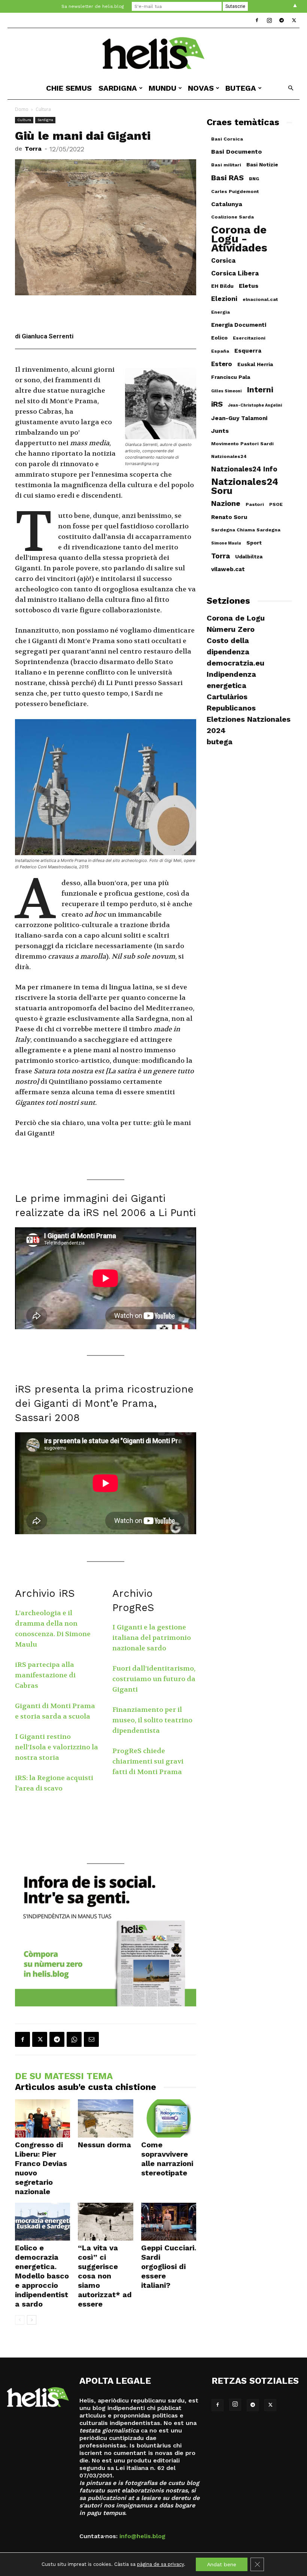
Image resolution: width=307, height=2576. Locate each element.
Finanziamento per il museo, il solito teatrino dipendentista (152, 1720)
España (220, 351)
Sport (254, 543)
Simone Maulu (226, 543)
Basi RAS (227, 178)
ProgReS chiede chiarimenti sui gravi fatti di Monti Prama (148, 1761)
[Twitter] (294, 20)
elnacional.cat (260, 299)
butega (241, 88)
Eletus (249, 286)
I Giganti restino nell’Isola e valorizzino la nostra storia (57, 1747)
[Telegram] (282, 20)
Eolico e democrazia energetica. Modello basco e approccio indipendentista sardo (42, 2276)
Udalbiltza (249, 556)
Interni (260, 390)
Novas (201, 88)
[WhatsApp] (74, 2039)
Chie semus (69, 88)
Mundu (162, 88)
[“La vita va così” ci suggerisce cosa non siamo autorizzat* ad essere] (105, 2222)
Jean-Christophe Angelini (255, 405)
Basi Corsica (227, 139)
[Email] (91, 2039)
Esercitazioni (249, 338)
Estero (222, 364)
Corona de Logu (236, 618)
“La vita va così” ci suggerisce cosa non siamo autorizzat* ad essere (105, 2276)
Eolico (219, 338)
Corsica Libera (235, 273)
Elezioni (224, 299)
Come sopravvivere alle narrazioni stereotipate (167, 2159)
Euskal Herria (255, 364)
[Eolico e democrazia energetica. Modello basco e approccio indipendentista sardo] (42, 2222)
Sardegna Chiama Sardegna (246, 530)
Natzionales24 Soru (245, 486)
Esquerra (248, 351)
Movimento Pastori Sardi (242, 444)
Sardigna (118, 88)
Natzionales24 (229, 456)
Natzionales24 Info (244, 469)
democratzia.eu (235, 663)
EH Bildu (222, 286)
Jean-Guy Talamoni (239, 418)
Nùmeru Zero (231, 629)
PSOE (276, 504)
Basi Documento (236, 152)
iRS (217, 404)
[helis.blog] (153, 53)
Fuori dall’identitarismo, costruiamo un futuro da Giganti (154, 1679)
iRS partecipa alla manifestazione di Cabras (45, 1675)
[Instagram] (269, 20)
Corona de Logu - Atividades (239, 239)
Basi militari (226, 165)
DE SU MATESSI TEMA (64, 2076)
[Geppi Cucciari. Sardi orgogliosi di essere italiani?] (169, 2222)
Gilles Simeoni (226, 391)
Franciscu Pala (231, 377)
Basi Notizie (262, 165)
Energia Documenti (239, 325)
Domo (22, 109)
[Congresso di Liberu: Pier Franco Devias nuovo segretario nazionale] (42, 2118)
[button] (291, 88)
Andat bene (222, 2564)
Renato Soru (229, 517)
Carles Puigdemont (235, 191)
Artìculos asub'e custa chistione (86, 2087)
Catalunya (227, 204)
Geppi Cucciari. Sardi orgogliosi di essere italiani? (169, 2266)
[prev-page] (20, 2320)
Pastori (255, 504)
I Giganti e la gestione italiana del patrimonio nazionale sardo (152, 1638)
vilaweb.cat (228, 569)
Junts (220, 431)
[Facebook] (257, 20)
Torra (33, 149)
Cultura (24, 120)
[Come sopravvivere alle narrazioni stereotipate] (169, 2118)
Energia (221, 312)
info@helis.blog (142, 2536)
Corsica (223, 260)
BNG (254, 179)
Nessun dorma (104, 2145)
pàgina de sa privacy (160, 2564)
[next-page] (32, 2320)
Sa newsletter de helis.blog (93, 6)
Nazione (226, 503)
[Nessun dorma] (105, 2118)
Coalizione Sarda (232, 217)
